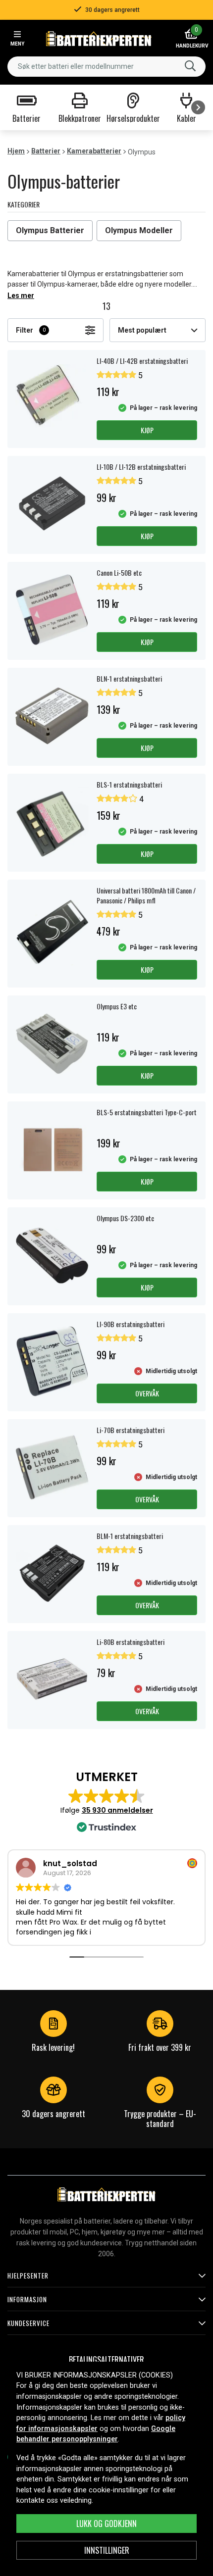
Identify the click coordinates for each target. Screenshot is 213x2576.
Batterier (46, 151)
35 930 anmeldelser (117, 1810)
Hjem (16, 151)
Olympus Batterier (50, 230)
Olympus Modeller (139, 230)
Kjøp (147, 430)
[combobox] (106, 67)
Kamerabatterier (94, 151)
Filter (31, 330)
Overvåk (147, 1393)
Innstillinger (107, 2550)
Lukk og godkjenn (106, 2524)
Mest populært (142, 330)
